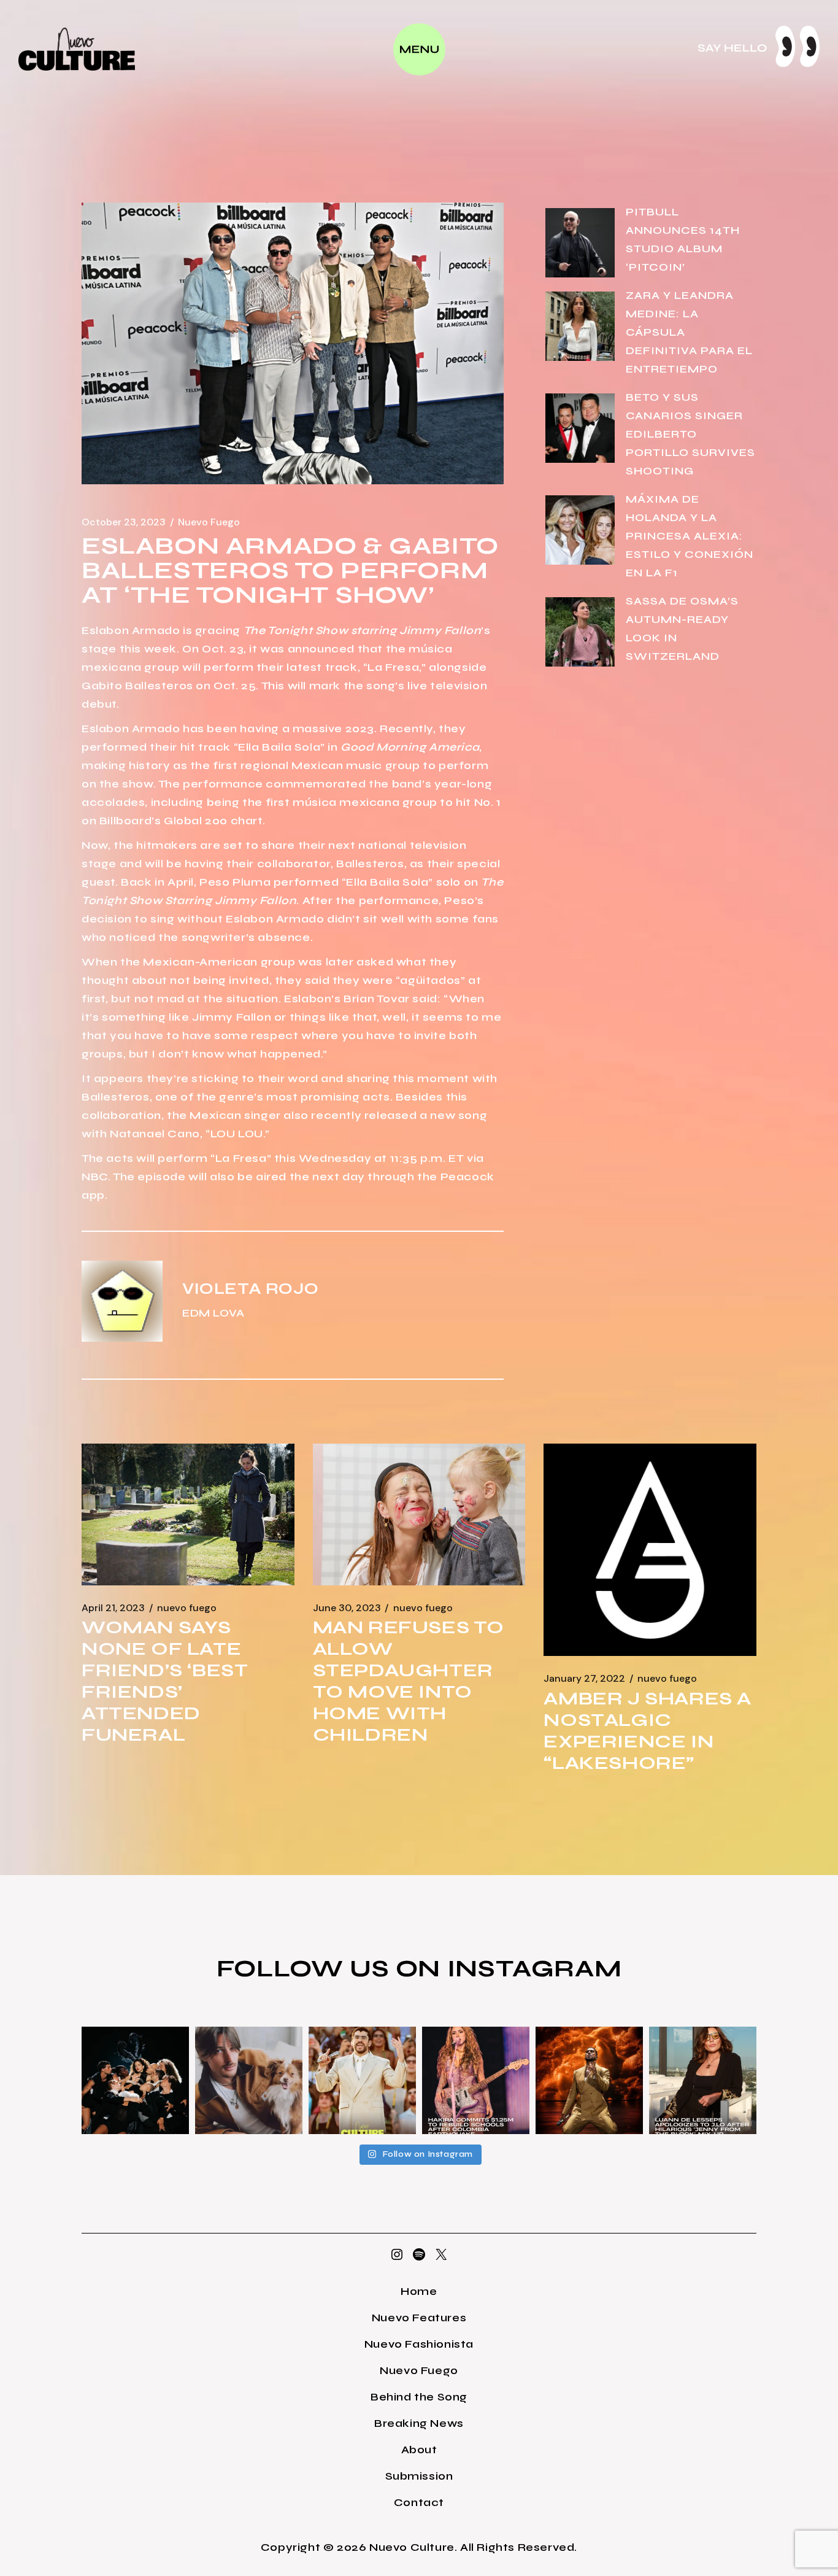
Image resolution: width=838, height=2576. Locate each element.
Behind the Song (419, 2397)
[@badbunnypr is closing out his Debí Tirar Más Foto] (362, 2080)
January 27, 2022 (584, 1679)
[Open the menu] (419, 49)
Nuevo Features (419, 2318)
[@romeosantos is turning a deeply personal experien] (589, 2080)
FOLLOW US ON (332, 1968)
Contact (419, 2502)
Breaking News (419, 2423)
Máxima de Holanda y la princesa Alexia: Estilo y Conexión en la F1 (690, 536)
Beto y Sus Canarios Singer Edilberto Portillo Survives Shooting (690, 434)
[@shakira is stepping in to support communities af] (476, 2080)
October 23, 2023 (124, 522)
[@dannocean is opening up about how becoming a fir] (249, 2080)
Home (419, 2291)
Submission (419, 2476)
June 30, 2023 (347, 1608)
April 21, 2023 (113, 1608)
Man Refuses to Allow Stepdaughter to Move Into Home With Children (409, 1681)
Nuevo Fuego (209, 522)
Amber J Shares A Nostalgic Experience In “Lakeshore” (648, 1731)
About (419, 2450)
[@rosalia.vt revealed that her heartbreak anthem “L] (135, 2080)
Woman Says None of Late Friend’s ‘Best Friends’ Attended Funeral (165, 1681)
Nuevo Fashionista (419, 2344)
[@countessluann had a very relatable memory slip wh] (703, 2080)
